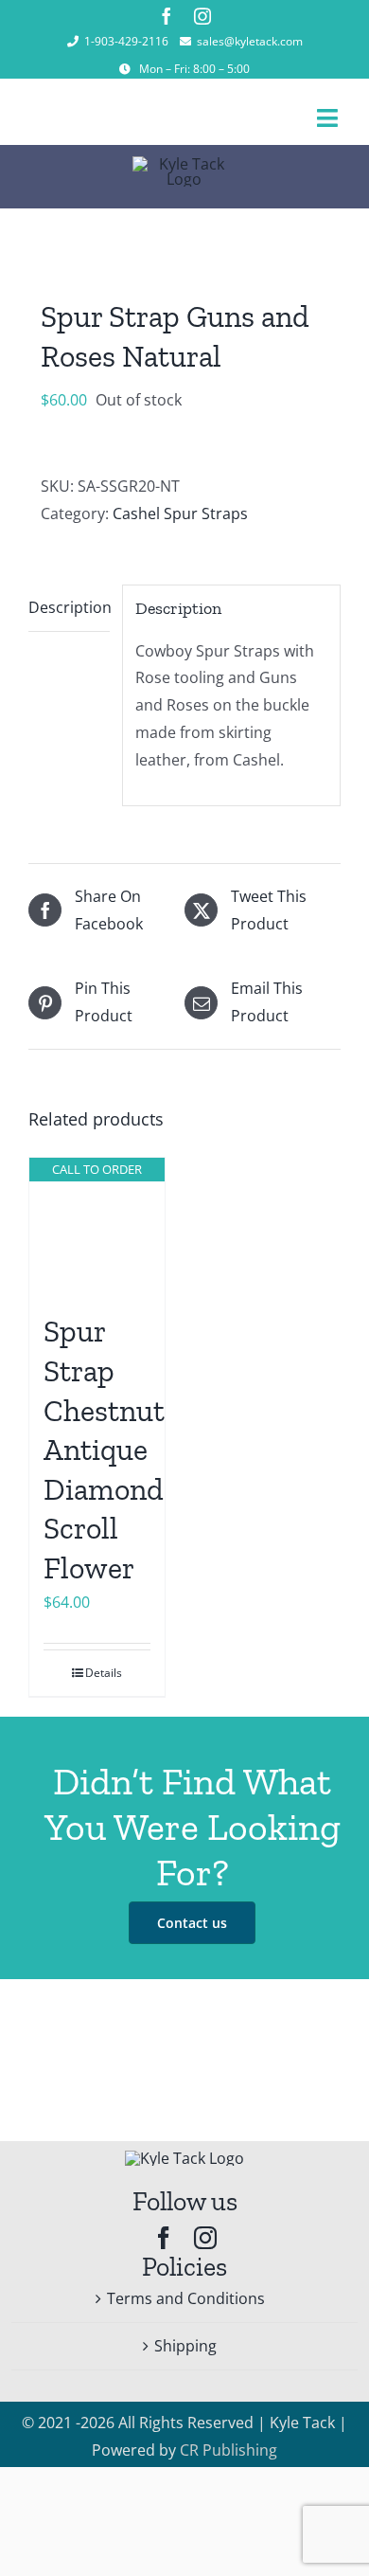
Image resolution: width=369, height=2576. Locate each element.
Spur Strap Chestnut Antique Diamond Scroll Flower (104, 1450)
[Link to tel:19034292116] (73, 42)
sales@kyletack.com (250, 41)
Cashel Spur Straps (180, 513)
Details (104, 1673)
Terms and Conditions (186, 2298)
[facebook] (167, 16)
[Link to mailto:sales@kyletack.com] (185, 42)
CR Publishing (228, 2450)
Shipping (185, 2346)
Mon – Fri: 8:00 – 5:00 (194, 69)
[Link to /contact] (125, 69)
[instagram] (202, 16)
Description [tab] (69, 607)
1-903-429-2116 (126, 41)
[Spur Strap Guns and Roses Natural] (184, 237)
